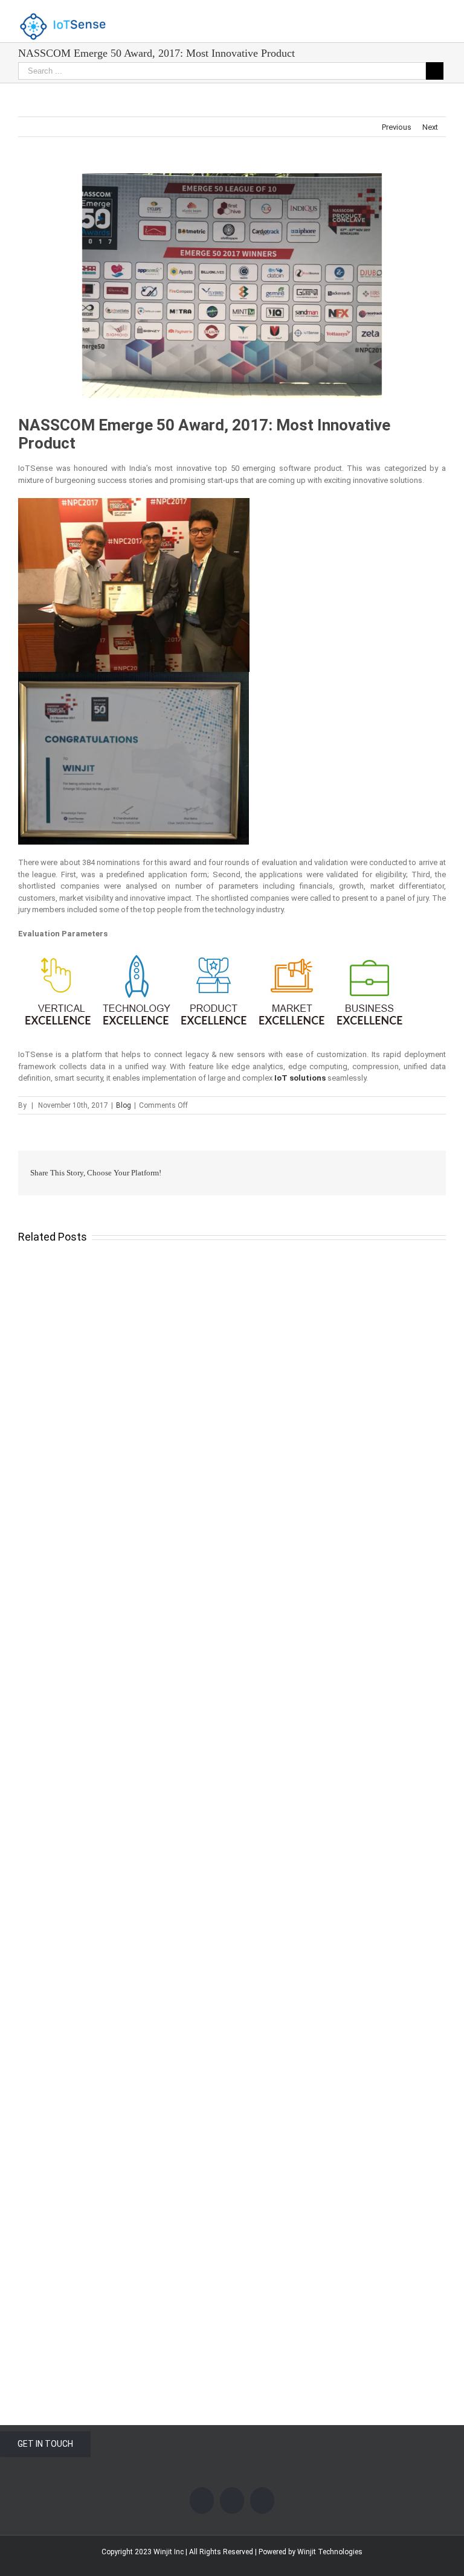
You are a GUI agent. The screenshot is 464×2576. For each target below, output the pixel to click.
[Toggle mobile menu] (441, 18)
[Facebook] (202, 2501)
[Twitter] (232, 2501)
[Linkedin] (262, 2501)
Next (430, 127)
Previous (397, 127)
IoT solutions (300, 1078)
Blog (124, 1105)
